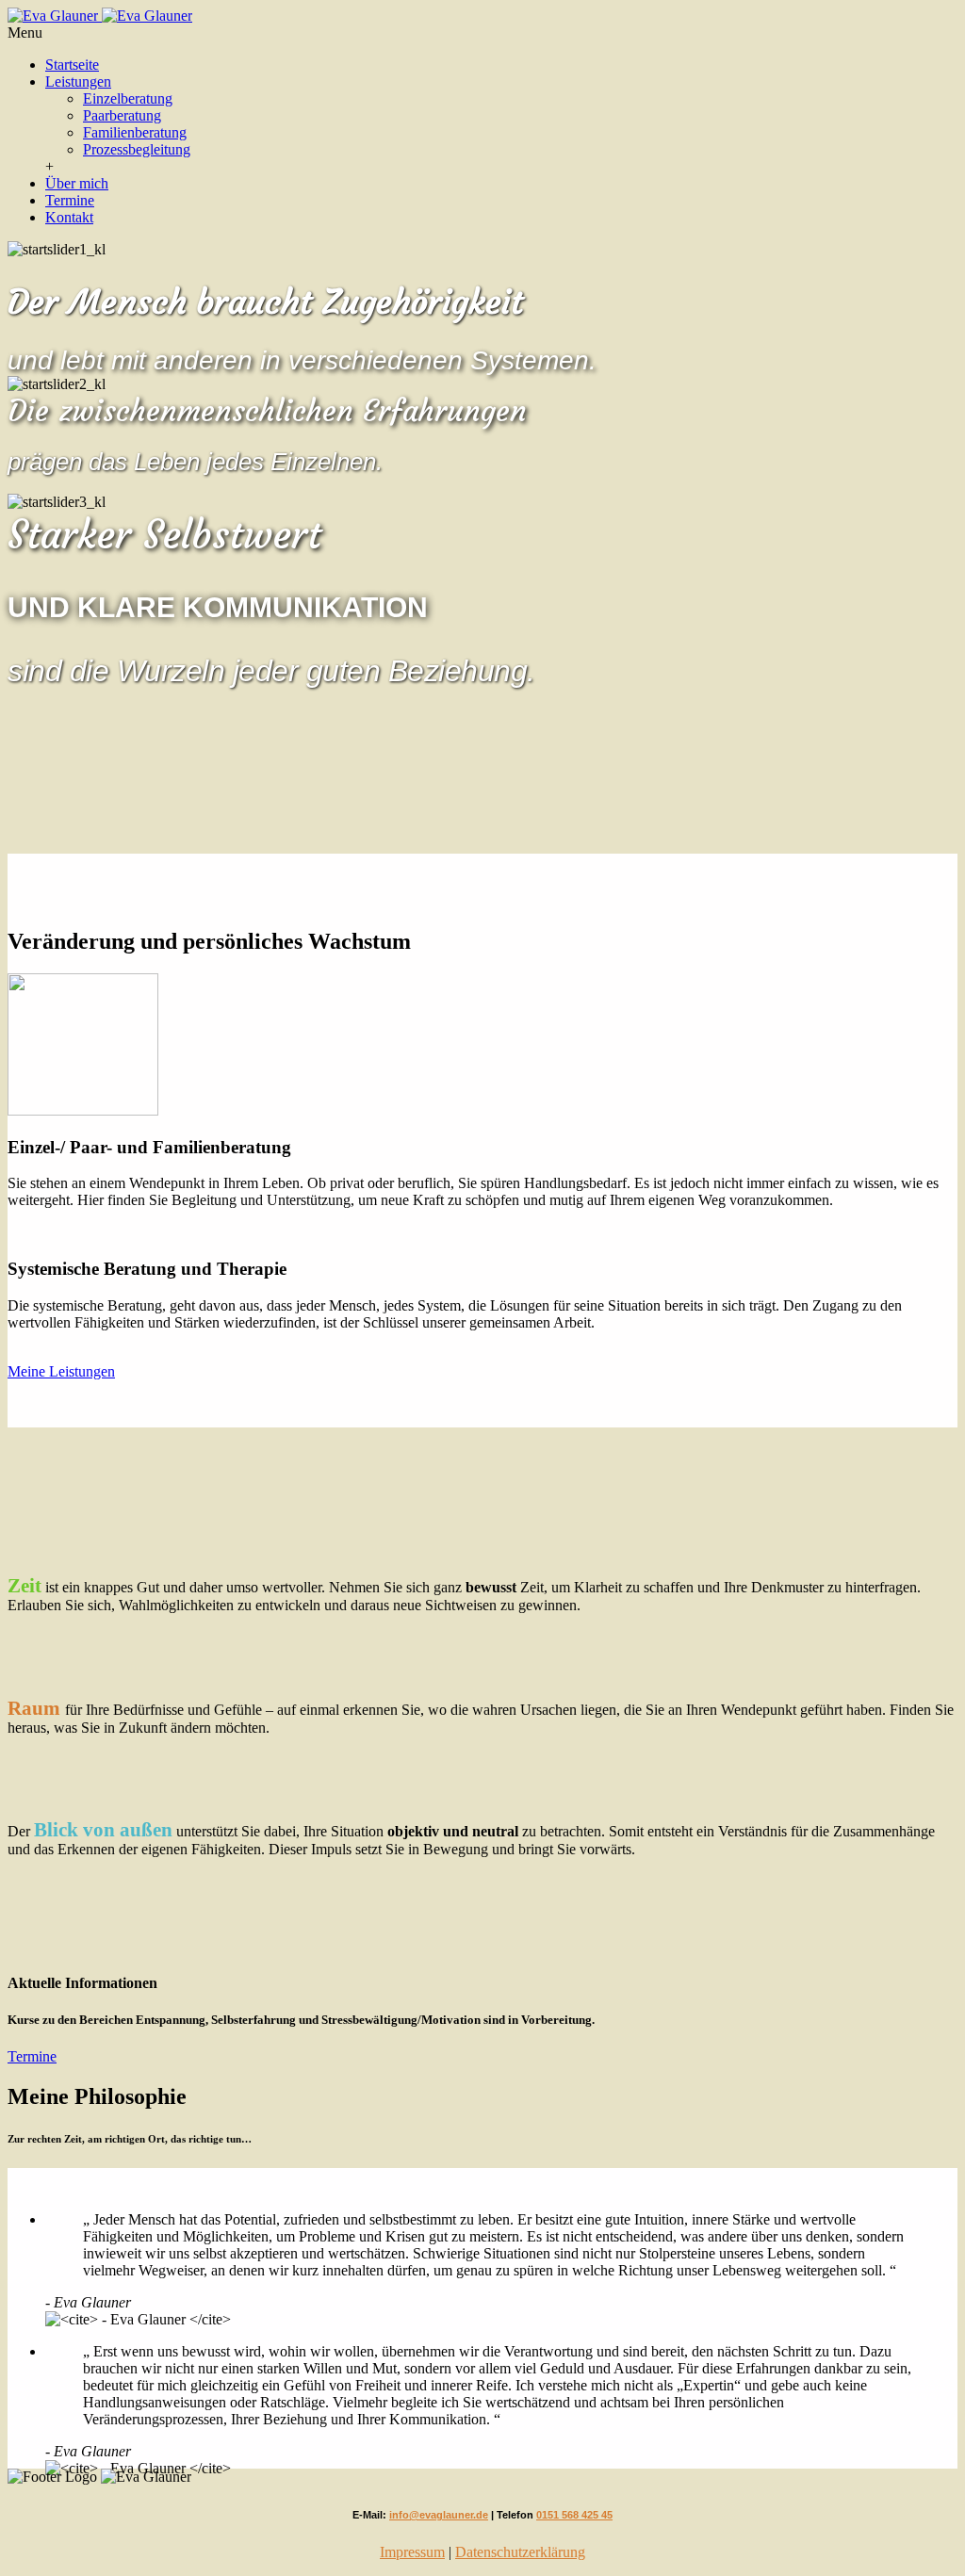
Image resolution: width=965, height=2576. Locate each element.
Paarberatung (122, 115)
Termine (70, 200)
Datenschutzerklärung (520, 2552)
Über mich (77, 183)
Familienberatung (135, 132)
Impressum (412, 2552)
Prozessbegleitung (137, 149)
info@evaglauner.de (439, 2515)
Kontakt (69, 217)
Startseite (72, 65)
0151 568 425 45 (574, 2515)
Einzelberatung (128, 98)
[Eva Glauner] (100, 16)
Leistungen (78, 82)
